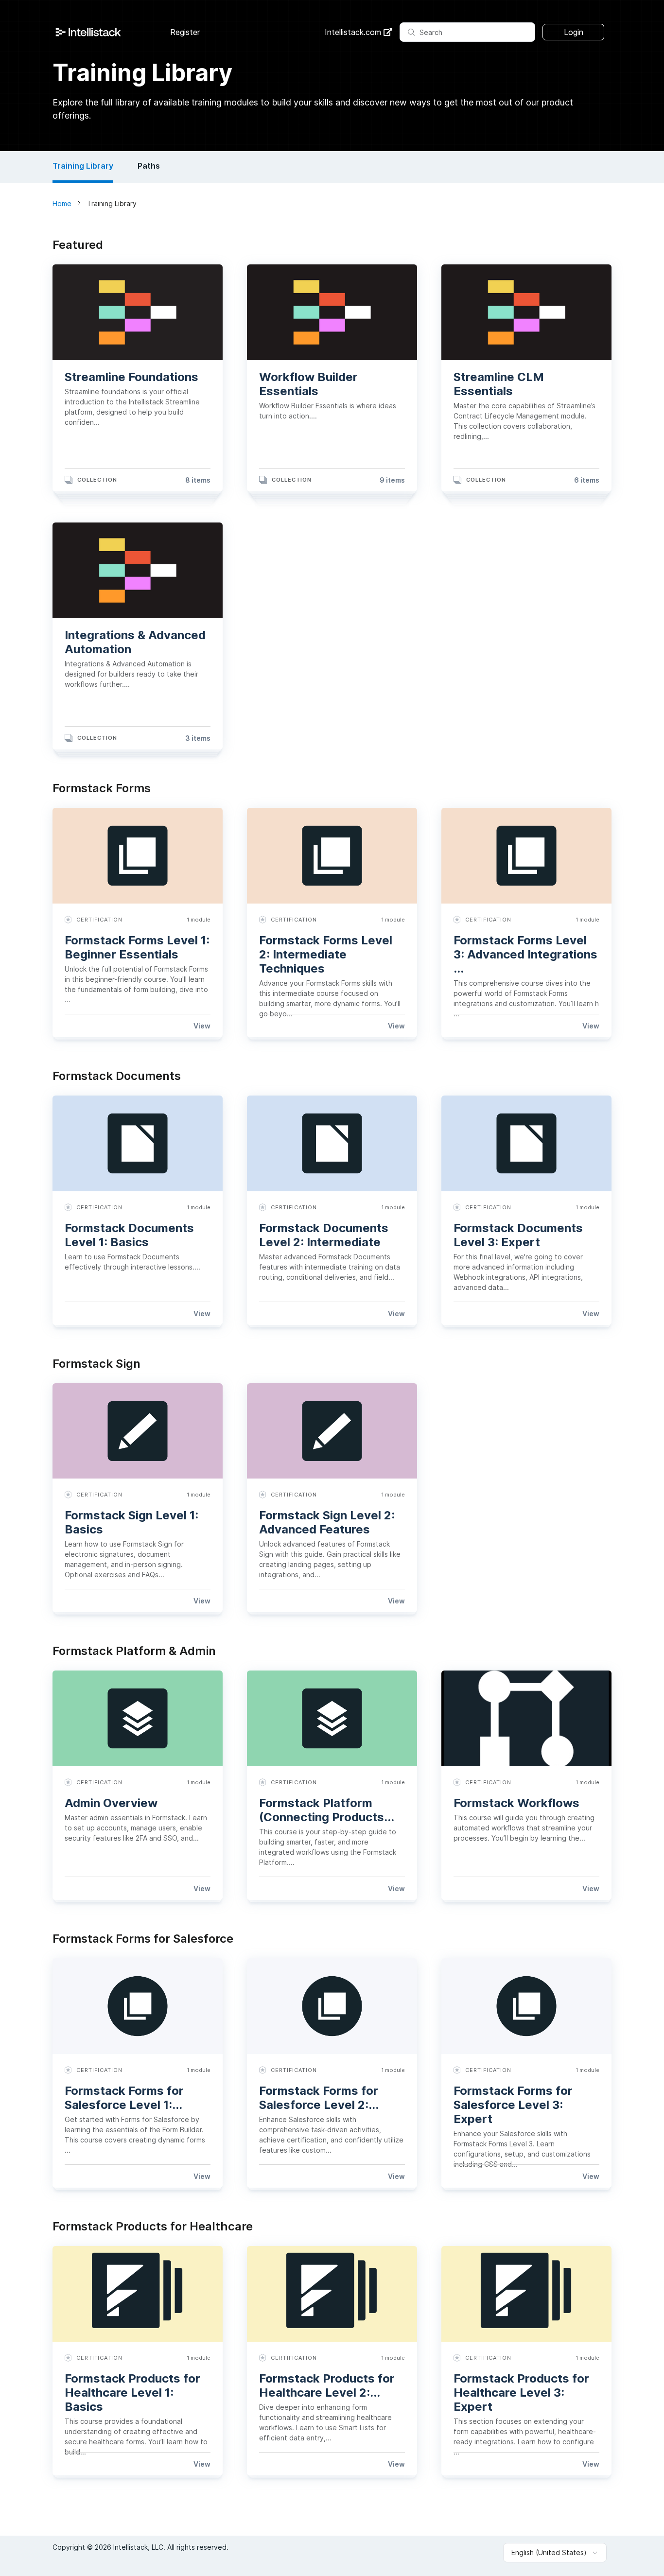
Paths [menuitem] (149, 166)
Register (185, 32)
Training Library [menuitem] (83, 166)
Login (574, 32)
